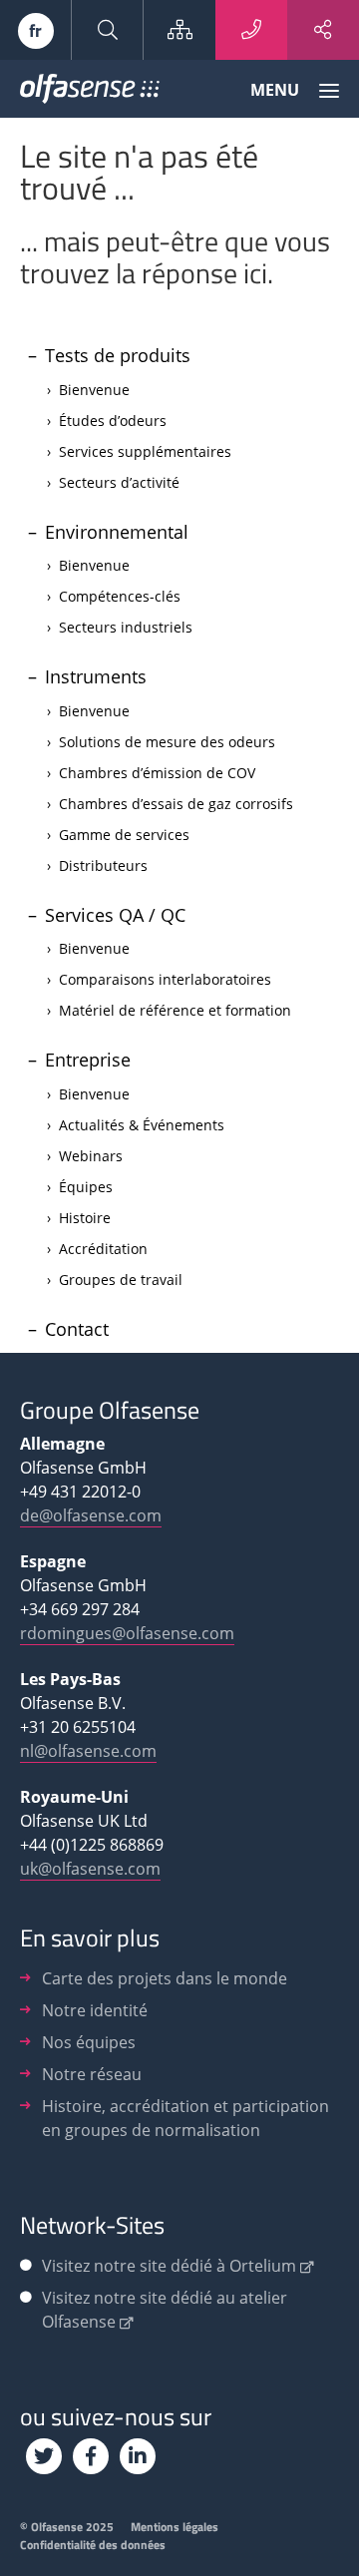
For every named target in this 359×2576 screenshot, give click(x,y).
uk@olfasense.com (90, 1869)
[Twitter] (44, 2456)
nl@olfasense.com (88, 1751)
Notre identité (95, 2010)
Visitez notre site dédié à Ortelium (169, 2266)
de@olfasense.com (91, 1515)
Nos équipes (89, 2042)
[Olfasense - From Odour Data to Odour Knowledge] (90, 93)
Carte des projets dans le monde (165, 1978)
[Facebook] (91, 2456)
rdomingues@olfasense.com (127, 1633)
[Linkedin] (138, 2456)
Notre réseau (92, 2074)
